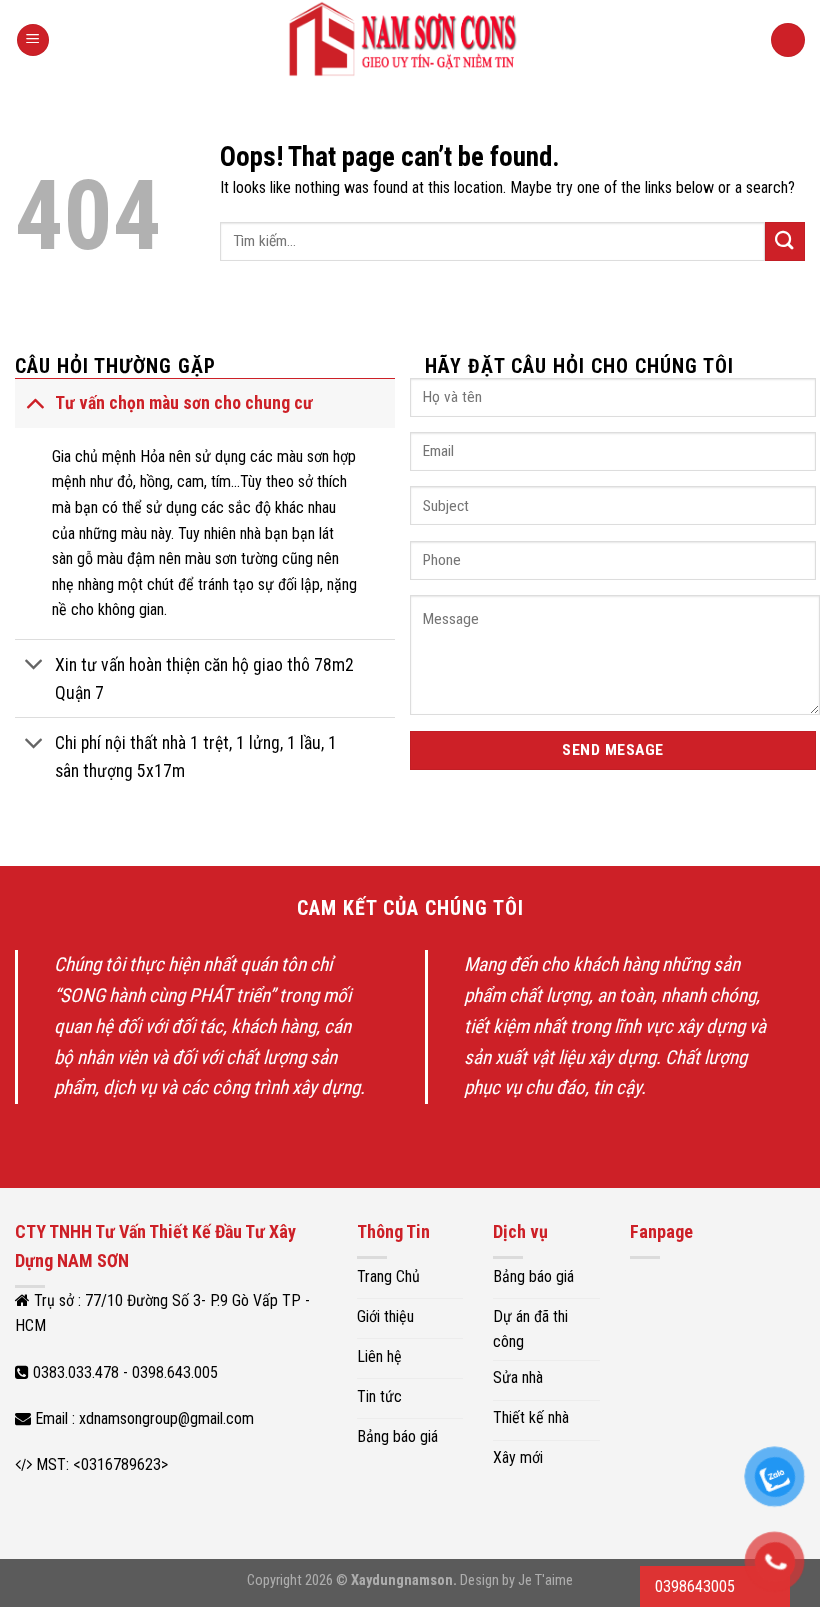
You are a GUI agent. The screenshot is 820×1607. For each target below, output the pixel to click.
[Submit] (785, 241)
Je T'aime (545, 1580)
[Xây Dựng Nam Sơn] (410, 40)
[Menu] (33, 40)
